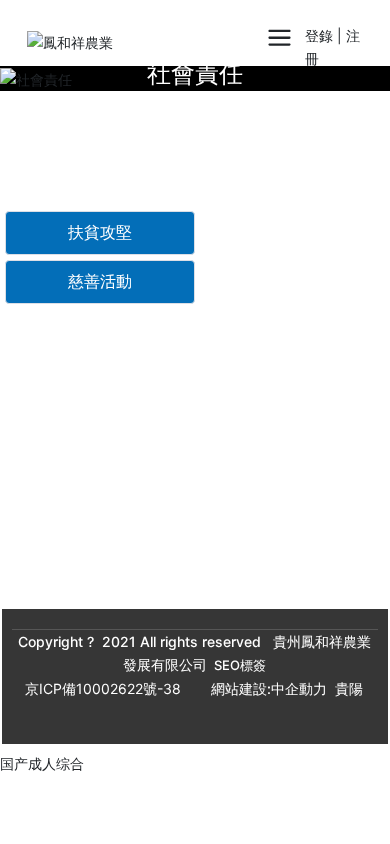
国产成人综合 (42, 763)
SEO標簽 (240, 665)
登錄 (321, 35)
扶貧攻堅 (100, 232)
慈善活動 (100, 281)
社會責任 (195, 74)
